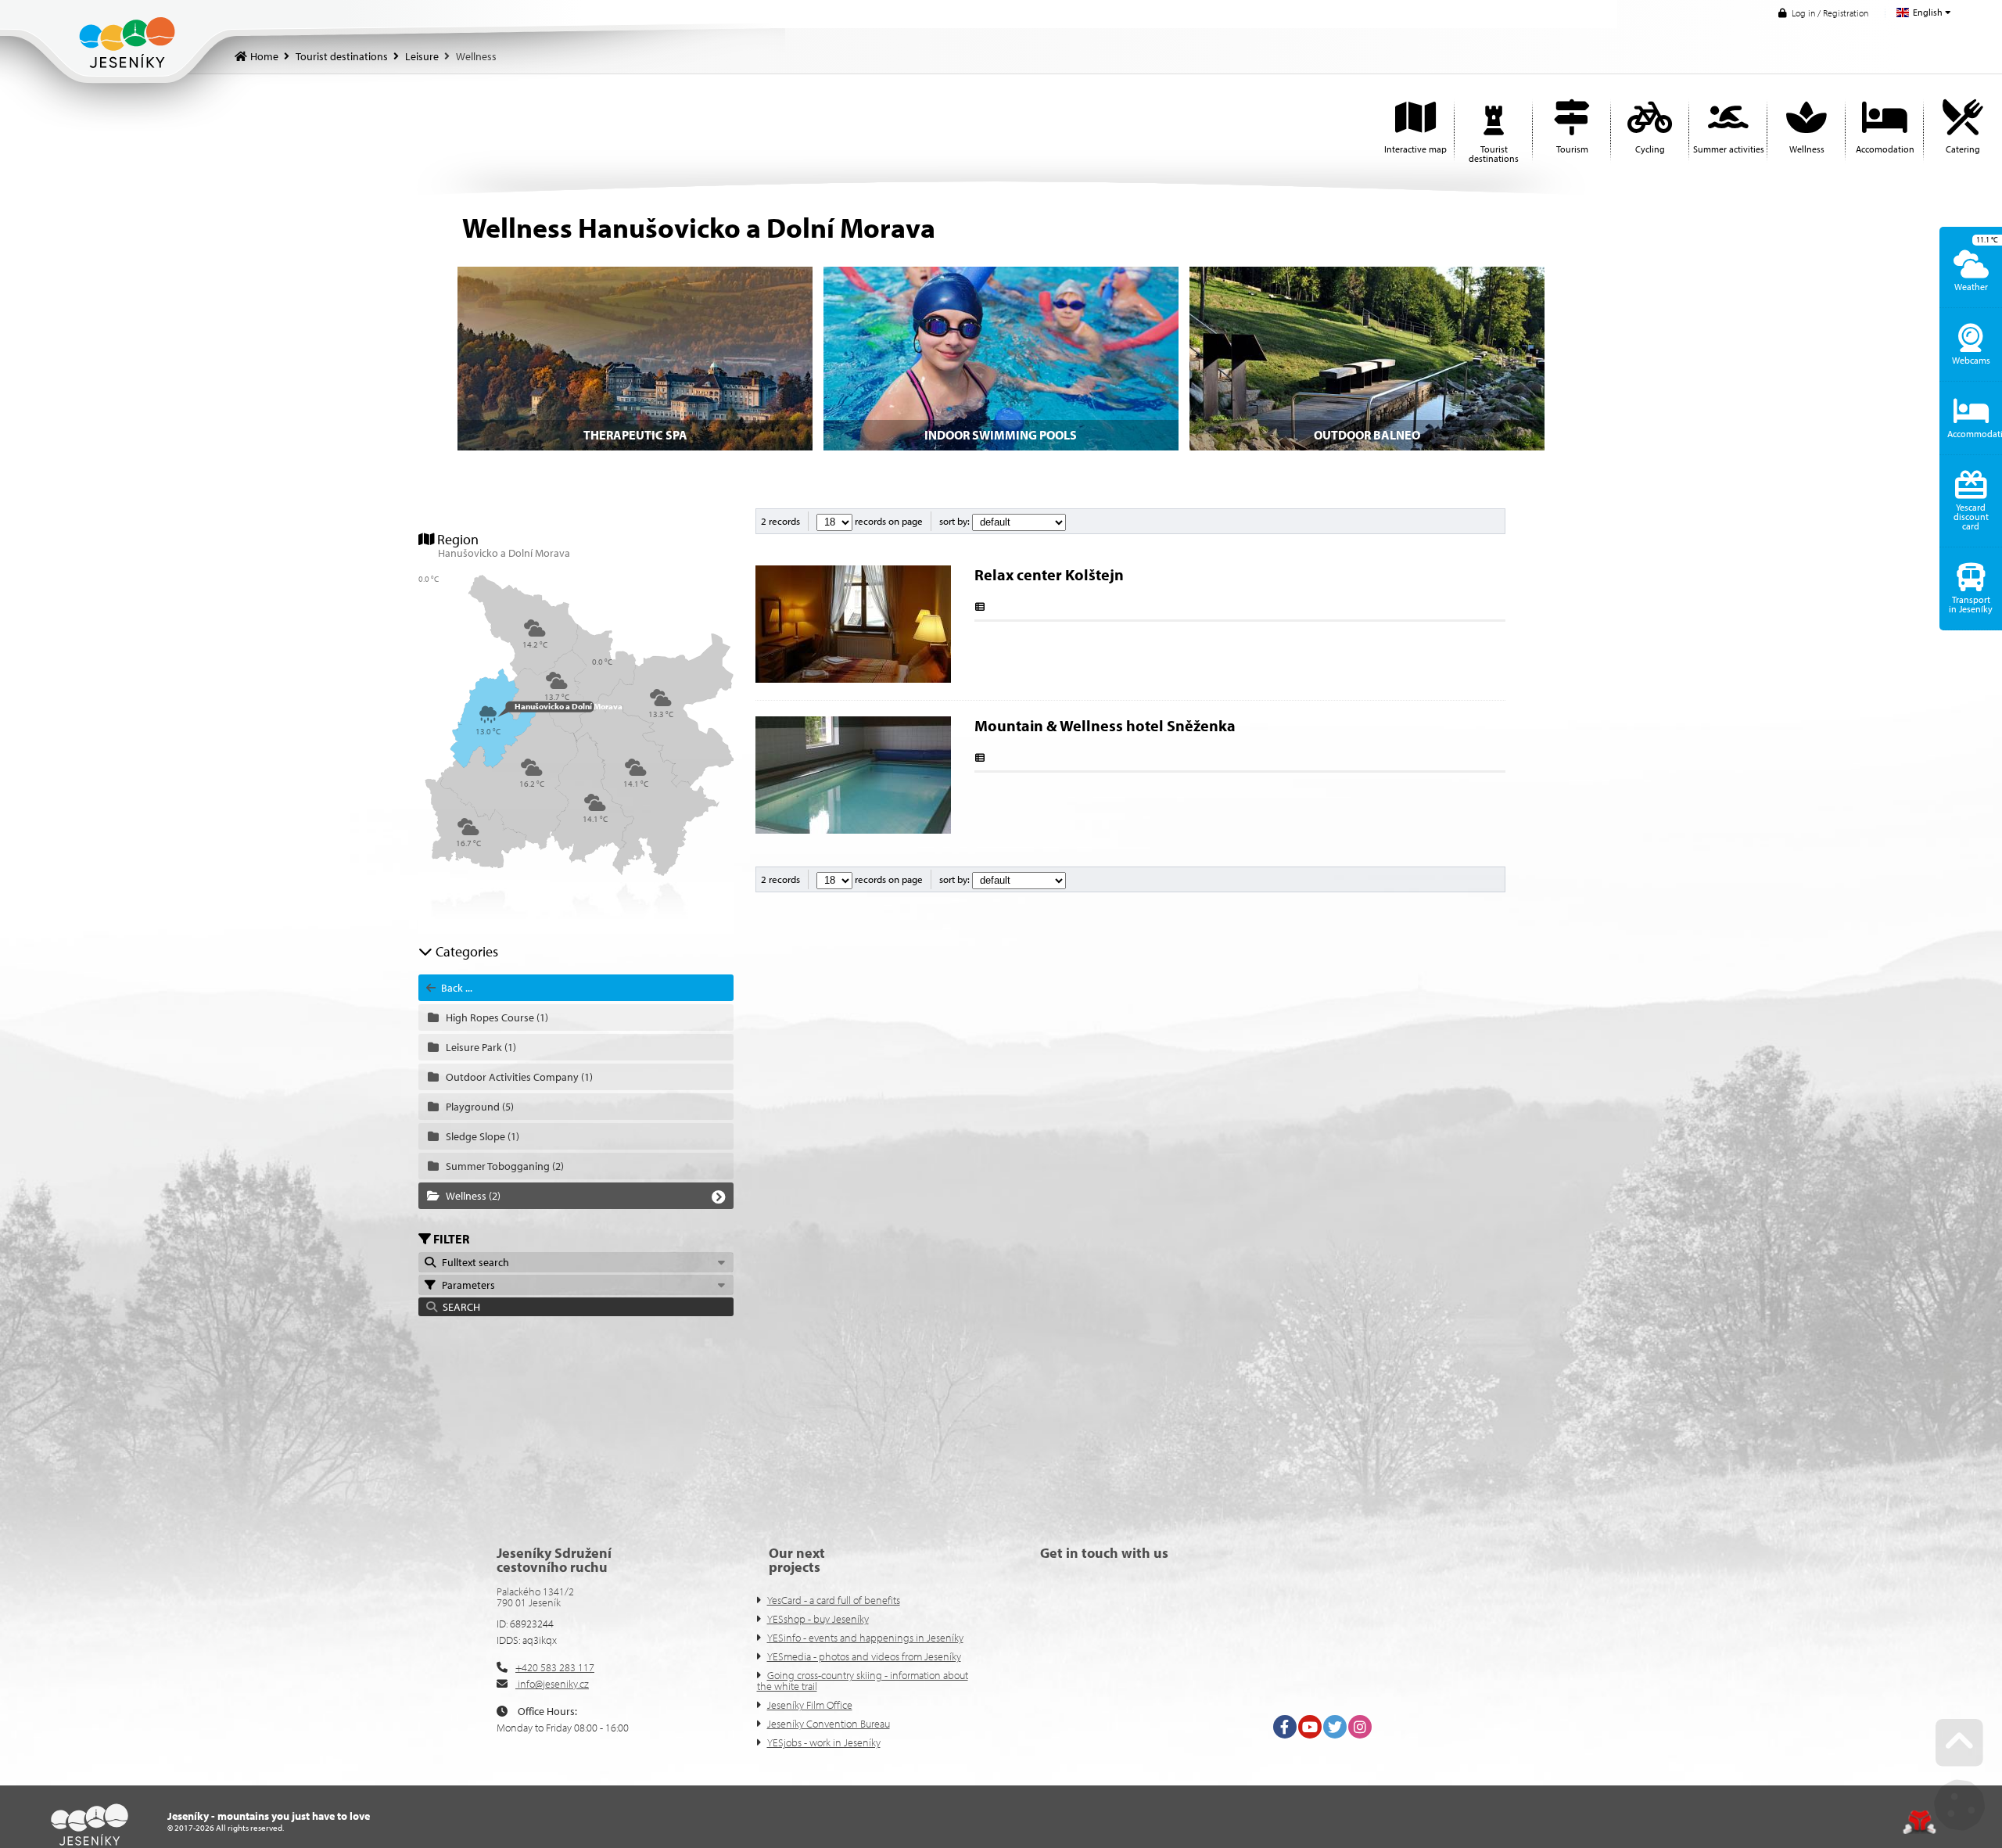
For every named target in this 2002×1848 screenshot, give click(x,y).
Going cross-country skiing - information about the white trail (863, 1681)
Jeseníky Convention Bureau (829, 1724)
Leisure (422, 56)
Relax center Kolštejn (1049, 574)
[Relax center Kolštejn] (853, 679)
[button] (1823, 13)
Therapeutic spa (635, 435)
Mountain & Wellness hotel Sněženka (1105, 725)
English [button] (1928, 12)
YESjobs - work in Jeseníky (824, 1742)
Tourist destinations (342, 56)
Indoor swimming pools (1001, 435)
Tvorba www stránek (1919, 1822)
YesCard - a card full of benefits (834, 1600)
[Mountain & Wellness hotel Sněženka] (853, 830)
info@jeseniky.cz (552, 1684)
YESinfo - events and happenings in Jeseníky (865, 1638)
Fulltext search (473, 1262)
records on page (888, 521)
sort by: (956, 521)
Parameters (466, 1285)
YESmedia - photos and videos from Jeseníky (864, 1656)
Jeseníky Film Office (810, 1705)
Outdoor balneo (1367, 435)
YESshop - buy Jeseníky (818, 1619)
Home (127, 43)
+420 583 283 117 (555, 1667)
